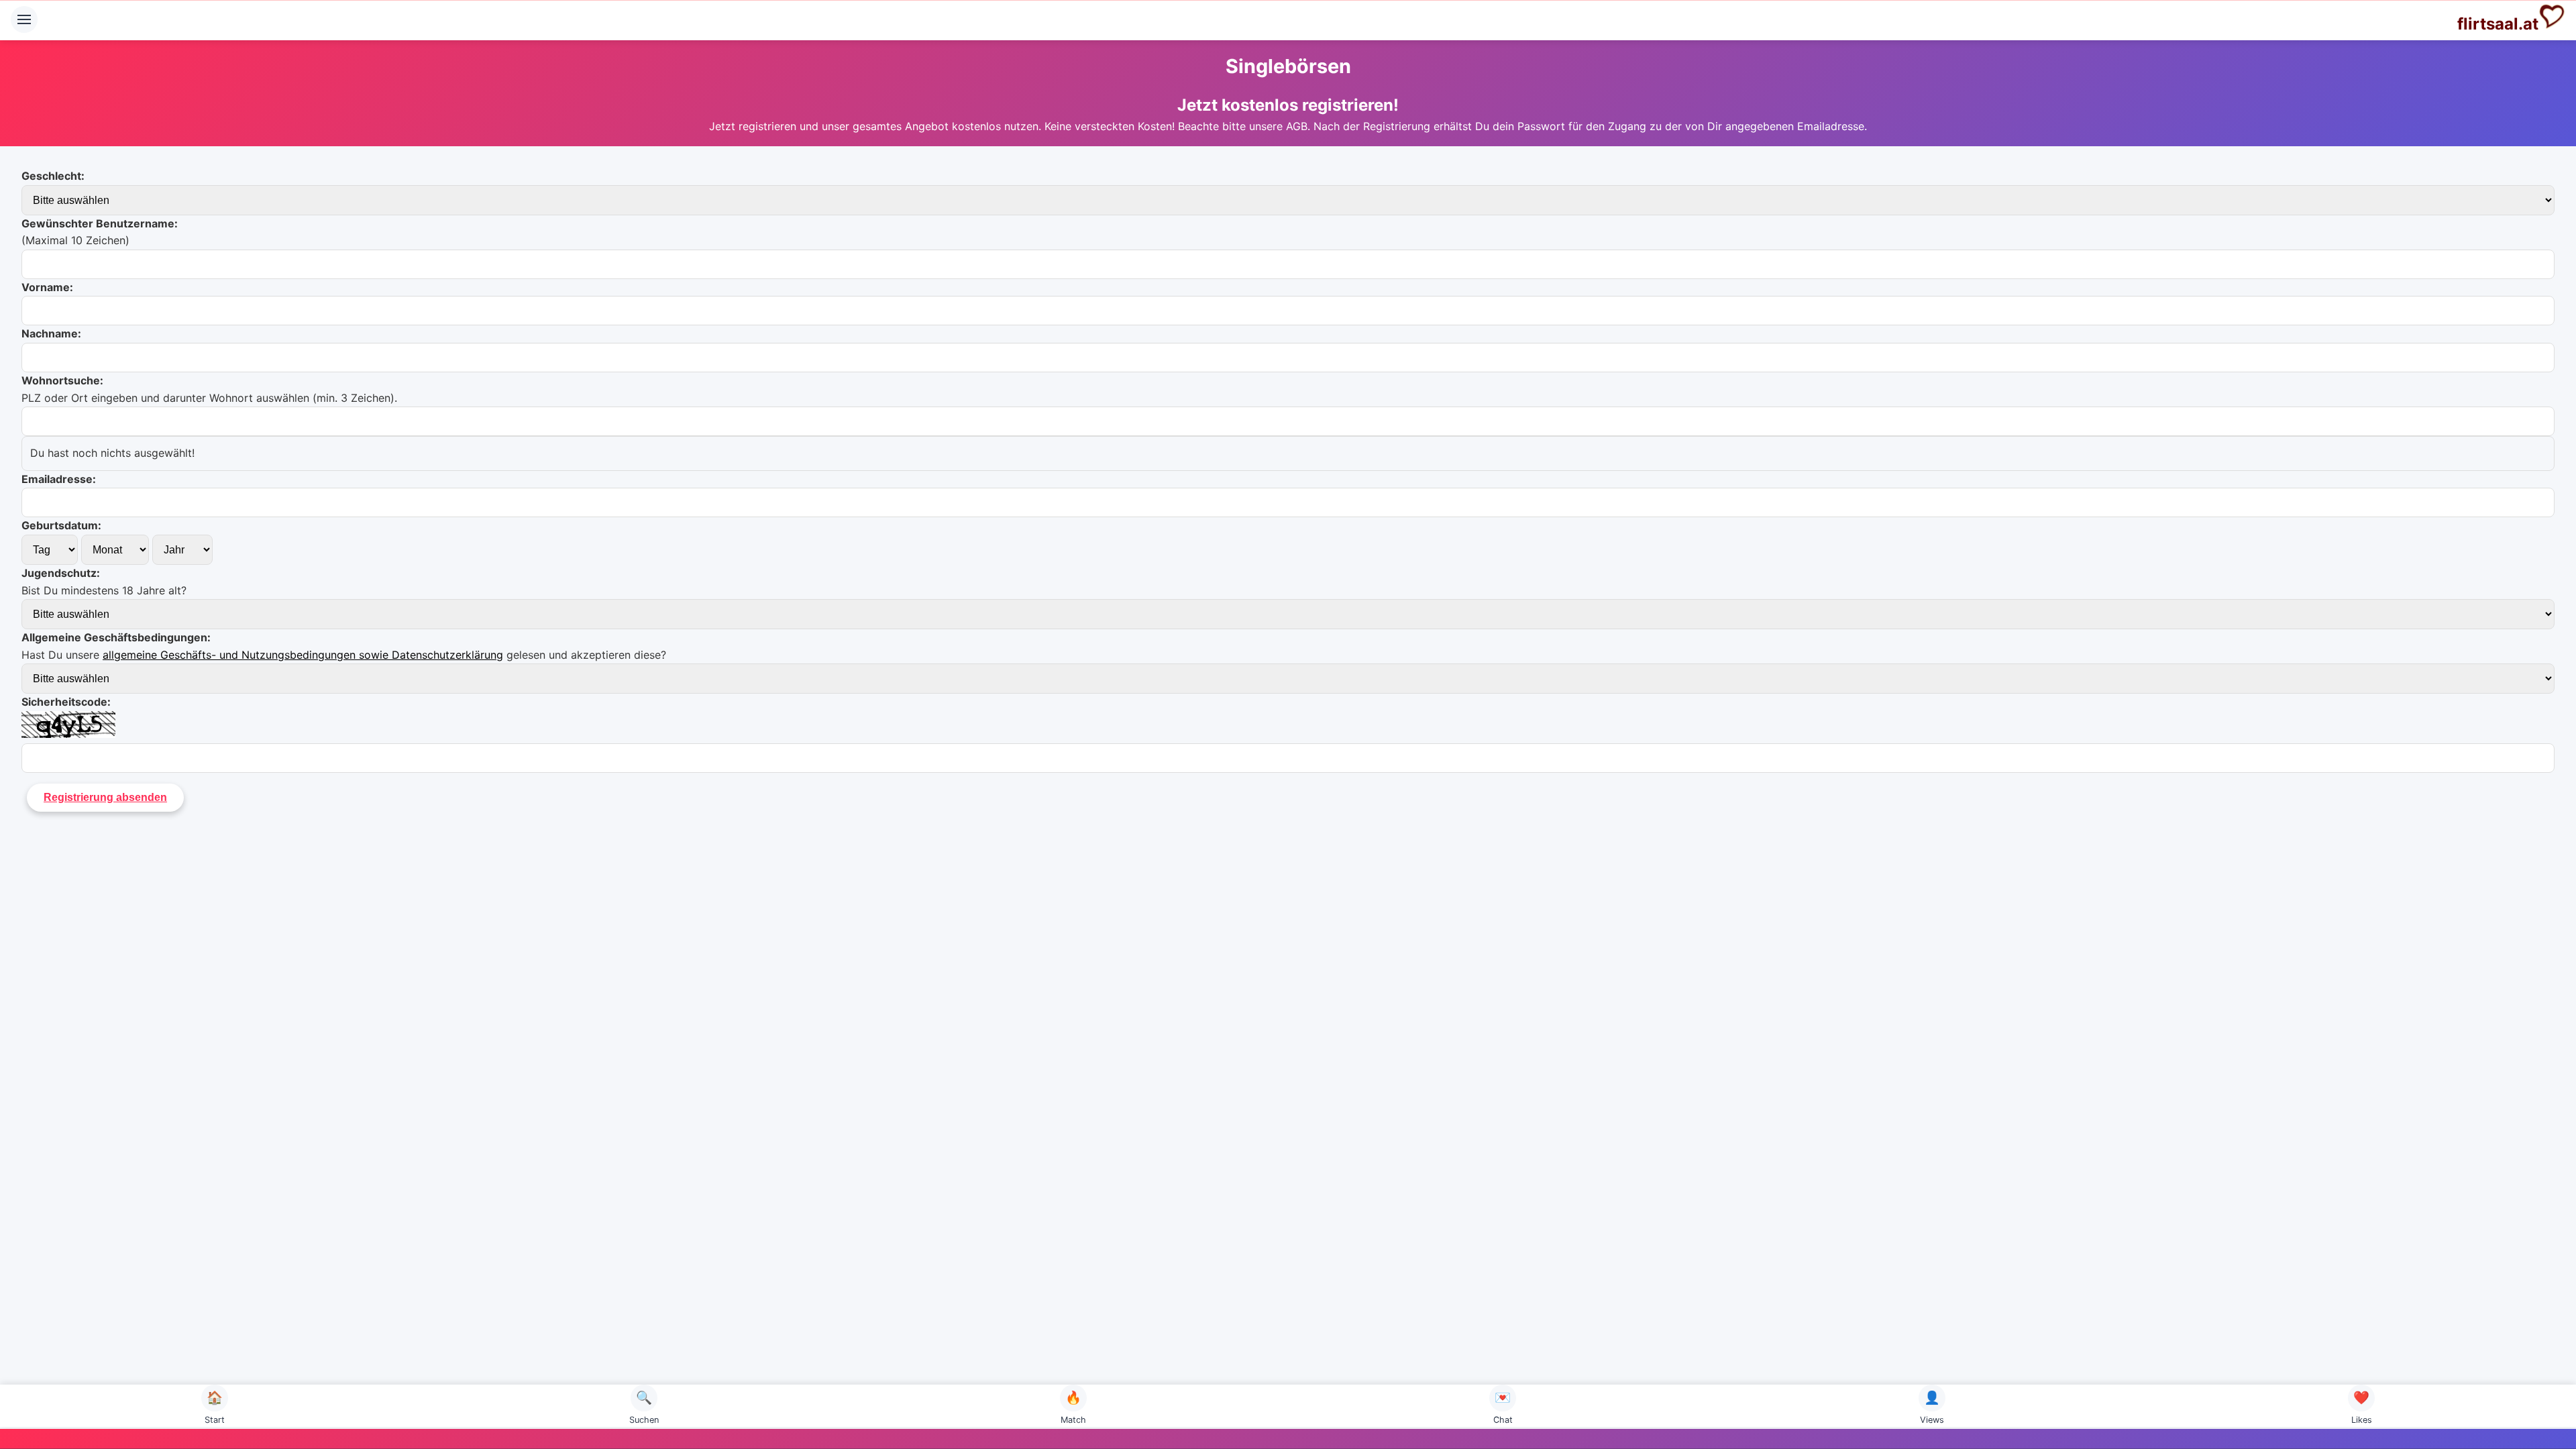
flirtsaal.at (2498, 24)
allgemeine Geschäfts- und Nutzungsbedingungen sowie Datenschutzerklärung (303, 655)
